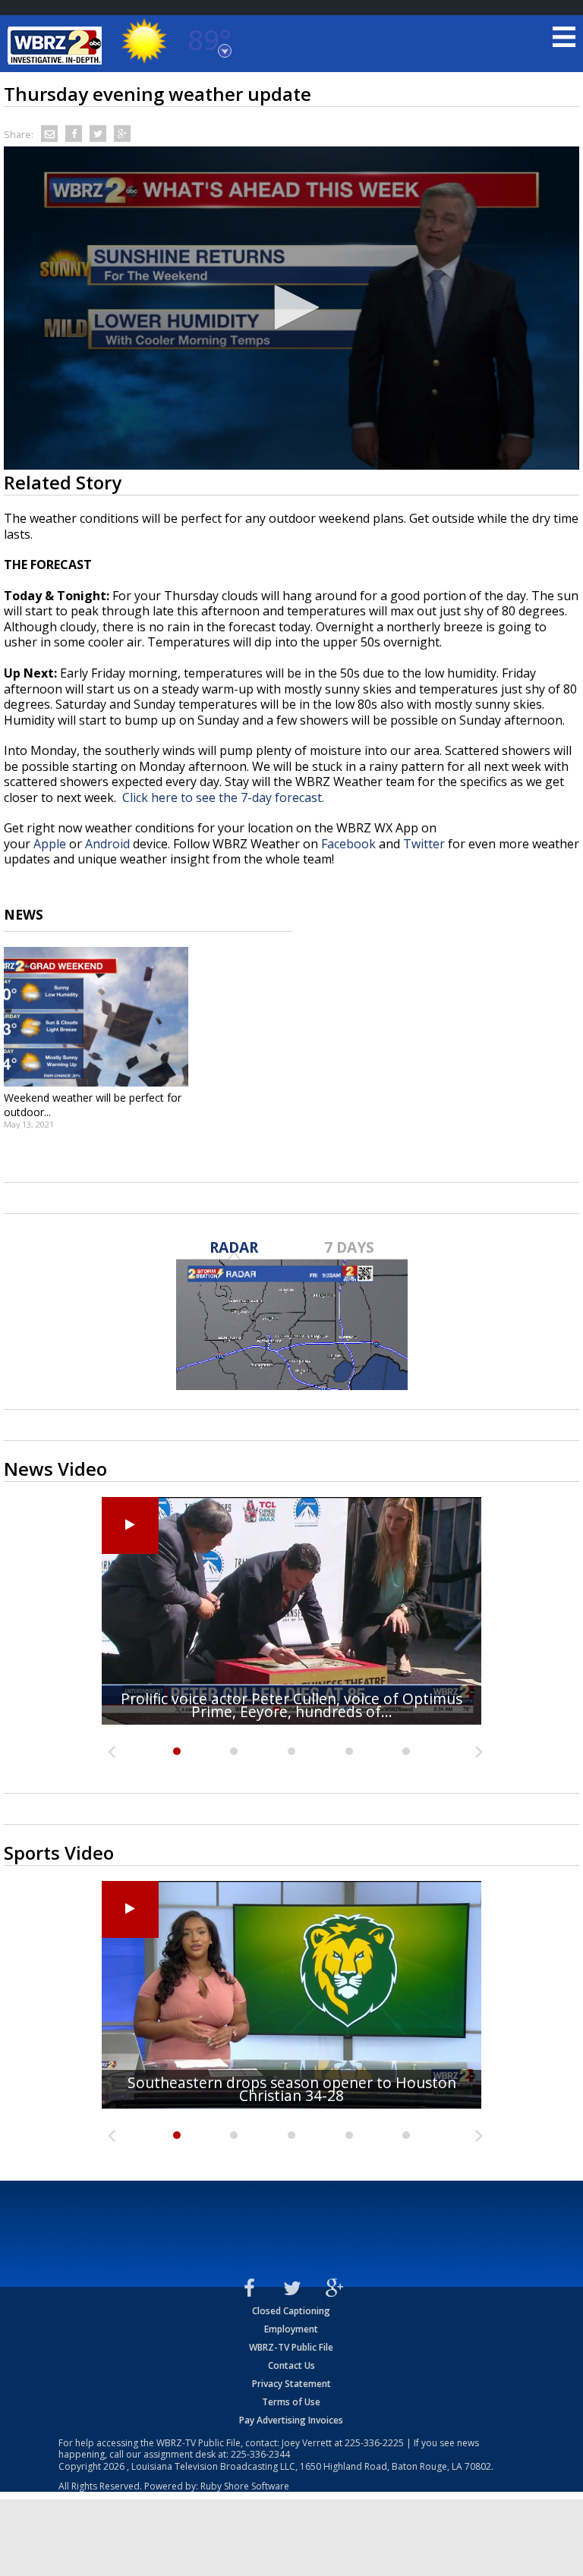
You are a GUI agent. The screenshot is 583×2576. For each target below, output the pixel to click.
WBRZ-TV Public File (291, 2347)
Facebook (348, 844)
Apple (50, 844)
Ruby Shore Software (245, 2486)
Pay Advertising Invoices (291, 2420)
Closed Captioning (291, 2311)
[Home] (57, 46)
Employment (291, 2329)
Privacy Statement (291, 2384)
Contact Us (291, 2365)
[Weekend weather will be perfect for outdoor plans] (96, 1017)
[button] (291, 307)
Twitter (424, 844)
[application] (291, 308)
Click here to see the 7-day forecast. (223, 797)
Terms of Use (291, 2402)
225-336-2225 (374, 2443)
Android (107, 844)
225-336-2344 (260, 2454)
